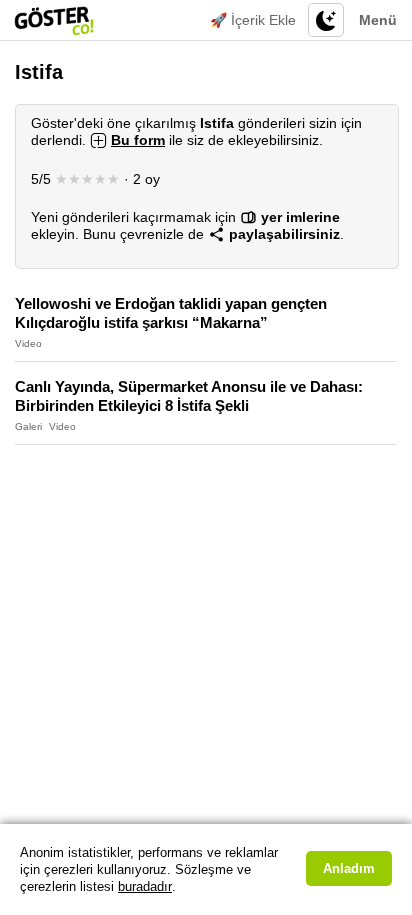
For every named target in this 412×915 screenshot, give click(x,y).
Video (28, 343)
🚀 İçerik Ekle (253, 20)
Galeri (28, 426)
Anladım (349, 868)
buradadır (145, 886)
